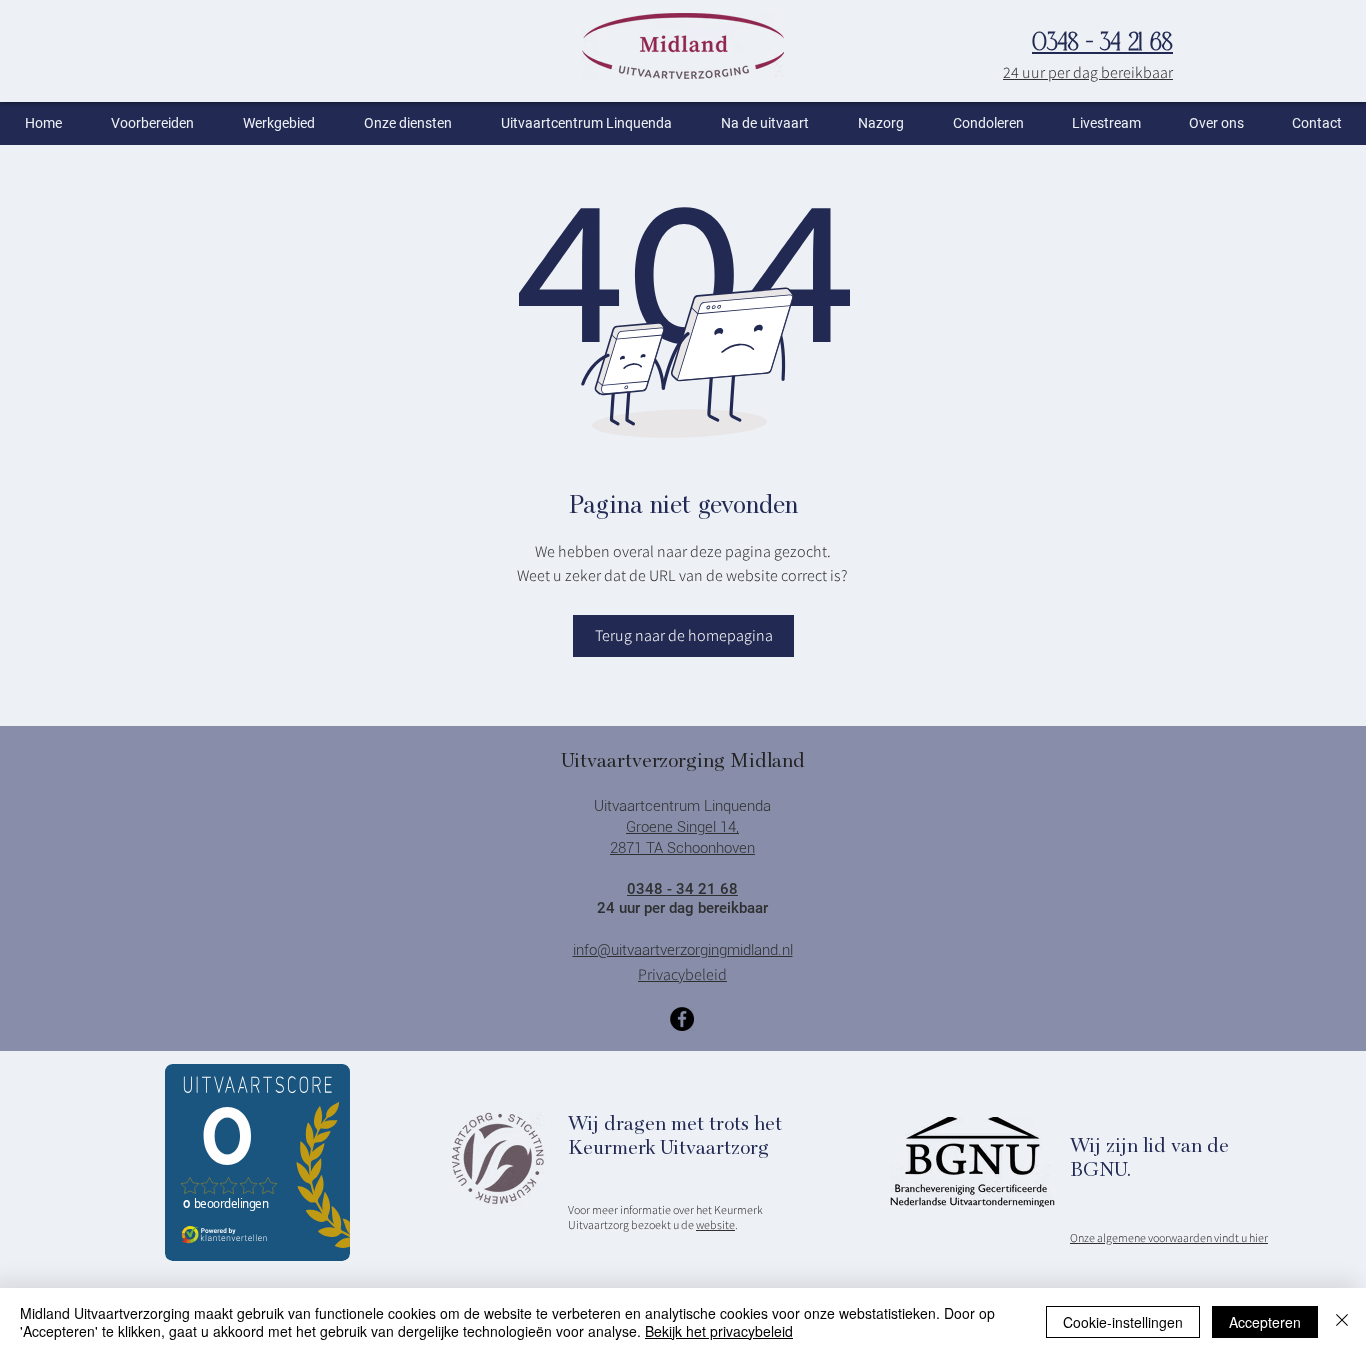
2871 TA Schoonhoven (682, 848)
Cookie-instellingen (1123, 1322)
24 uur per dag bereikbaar (1088, 72)
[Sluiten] (1342, 1322)
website (715, 1224)
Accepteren (1265, 1322)
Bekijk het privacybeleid (719, 1331)
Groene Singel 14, (682, 827)
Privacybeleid (682, 974)
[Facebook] (682, 1019)
